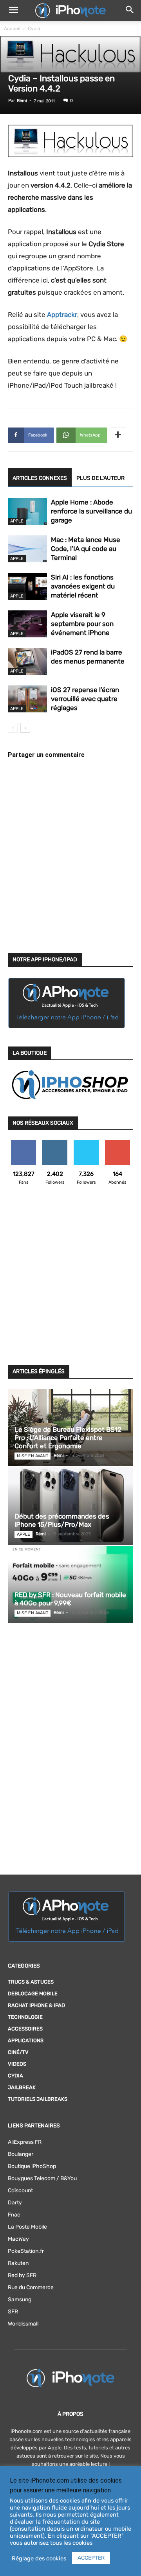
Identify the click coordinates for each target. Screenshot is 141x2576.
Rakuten (18, 2263)
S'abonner (118, 1143)
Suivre (55, 1143)
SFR (13, 2312)
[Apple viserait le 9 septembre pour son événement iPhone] (27, 624)
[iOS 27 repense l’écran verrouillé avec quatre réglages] (27, 699)
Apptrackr (62, 315)
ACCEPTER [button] (91, 2558)
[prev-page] (13, 728)
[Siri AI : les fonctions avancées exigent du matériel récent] (27, 586)
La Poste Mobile (27, 2227)
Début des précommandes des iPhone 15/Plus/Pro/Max (62, 1520)
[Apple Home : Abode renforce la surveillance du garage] (27, 511)
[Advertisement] (70, 1280)
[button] (13, 11)
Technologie (25, 2017)
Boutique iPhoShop (32, 2166)
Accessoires (25, 2029)
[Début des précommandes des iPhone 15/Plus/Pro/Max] (70, 1506)
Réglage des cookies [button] (39, 2558)
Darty (15, 2203)
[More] (118, 435)
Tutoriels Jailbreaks (38, 2099)
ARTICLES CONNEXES (40, 478)
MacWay (18, 2239)
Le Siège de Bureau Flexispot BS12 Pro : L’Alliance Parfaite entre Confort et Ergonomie (68, 1438)
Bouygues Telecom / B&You (42, 2178)
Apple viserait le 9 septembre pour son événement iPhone (82, 624)
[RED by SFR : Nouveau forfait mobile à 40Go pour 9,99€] (70, 1585)
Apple (17, 521)
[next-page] (25, 728)
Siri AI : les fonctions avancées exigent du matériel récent (83, 586)
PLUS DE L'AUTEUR (100, 478)
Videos (17, 2064)
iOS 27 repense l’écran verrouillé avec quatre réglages (85, 699)
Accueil (12, 29)
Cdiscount (20, 2190)
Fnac (14, 2215)
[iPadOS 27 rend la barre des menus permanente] (27, 661)
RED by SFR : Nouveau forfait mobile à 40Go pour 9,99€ (70, 1599)
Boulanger (21, 2154)
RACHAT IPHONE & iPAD (36, 2005)
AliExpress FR (25, 2142)
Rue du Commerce (31, 2287)
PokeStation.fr (26, 2251)
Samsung (20, 2300)
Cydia (34, 29)
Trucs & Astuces (31, 1982)
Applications (26, 2040)
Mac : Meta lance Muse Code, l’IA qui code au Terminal (86, 549)
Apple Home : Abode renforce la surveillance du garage (91, 511)
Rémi (22, 101)
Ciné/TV (18, 2052)
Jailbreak (22, 2087)
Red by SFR (22, 2275)
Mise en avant (33, 1456)
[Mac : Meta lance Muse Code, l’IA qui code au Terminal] (27, 549)
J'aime (23, 1143)
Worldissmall (23, 2324)
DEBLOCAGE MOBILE (33, 1994)
